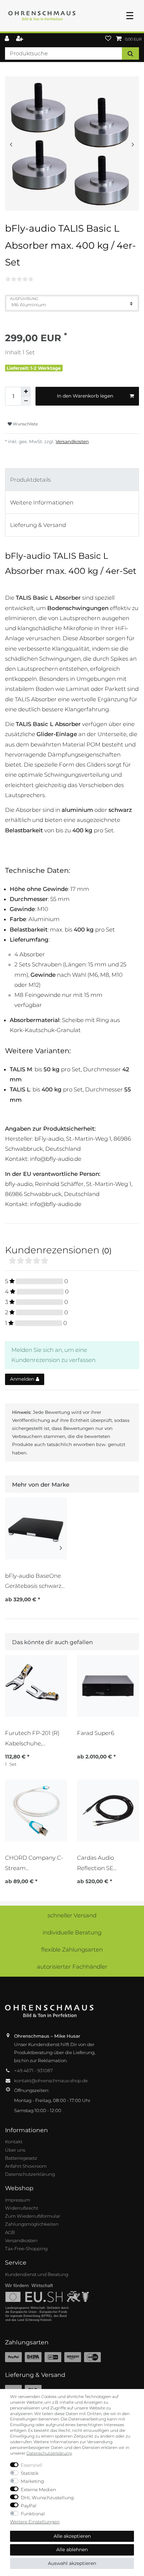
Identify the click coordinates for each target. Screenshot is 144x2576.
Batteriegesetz (21, 2158)
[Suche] (130, 53)
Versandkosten (72, 441)
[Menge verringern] (26, 401)
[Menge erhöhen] (26, 392)
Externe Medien (38, 2490)
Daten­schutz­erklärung (49, 2453)
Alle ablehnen (72, 2550)
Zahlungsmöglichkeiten (32, 2224)
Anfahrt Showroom (26, 2166)
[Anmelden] (8, 39)
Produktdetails (30, 480)
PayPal (29, 2506)
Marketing (32, 2481)
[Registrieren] (20, 39)
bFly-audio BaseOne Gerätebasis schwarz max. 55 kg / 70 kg (33, 1581)
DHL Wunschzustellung (47, 2498)
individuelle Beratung (72, 1932)
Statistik (30, 2473)
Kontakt (14, 2142)
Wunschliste (25, 424)
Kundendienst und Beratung (37, 2274)
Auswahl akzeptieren (72, 2563)
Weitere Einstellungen (35, 2522)
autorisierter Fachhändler (72, 1967)
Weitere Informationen (42, 502)
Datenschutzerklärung (30, 2174)
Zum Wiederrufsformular (33, 2216)
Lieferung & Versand (38, 525)
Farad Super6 (96, 1733)
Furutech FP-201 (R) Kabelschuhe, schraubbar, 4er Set (32, 1738)
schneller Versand (72, 1915)
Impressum (18, 2200)
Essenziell (32, 2465)
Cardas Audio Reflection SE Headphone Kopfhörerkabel (99, 1863)
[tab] (72, 480)
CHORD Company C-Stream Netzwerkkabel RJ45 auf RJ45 (34, 1863)
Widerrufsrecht (22, 2208)
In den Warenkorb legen (85, 396)
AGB (10, 2232)
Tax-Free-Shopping (26, 2249)
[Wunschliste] (108, 39)
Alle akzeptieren (72, 2536)
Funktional (33, 2514)
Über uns (15, 2150)
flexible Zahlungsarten (72, 1950)
